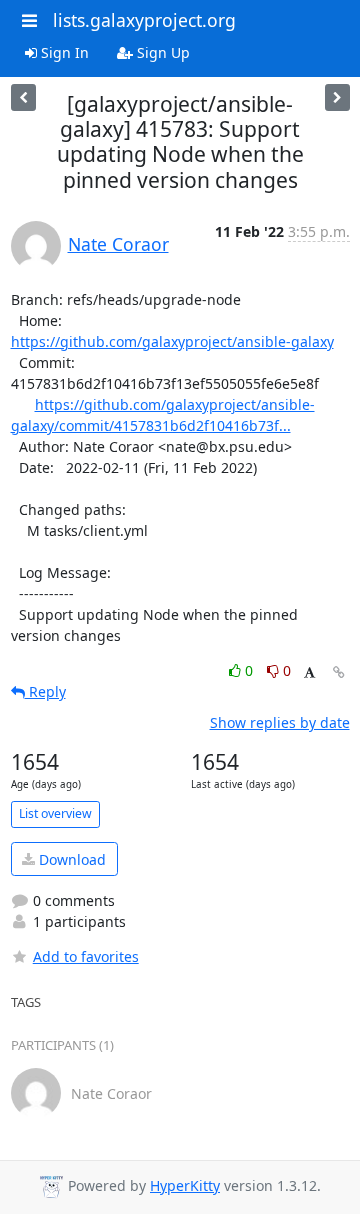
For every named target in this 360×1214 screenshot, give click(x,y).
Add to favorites (86, 956)
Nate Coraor (118, 244)
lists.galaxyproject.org (144, 20)
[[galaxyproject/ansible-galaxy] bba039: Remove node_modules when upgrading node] (23, 97)
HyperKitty (185, 1185)
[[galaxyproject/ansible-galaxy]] (337, 97)
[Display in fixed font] (309, 673)
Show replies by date (280, 722)
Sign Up (161, 52)
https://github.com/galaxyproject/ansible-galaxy (172, 341)
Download (70, 859)
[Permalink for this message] (339, 672)
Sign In (63, 52)
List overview (55, 813)
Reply (45, 691)
